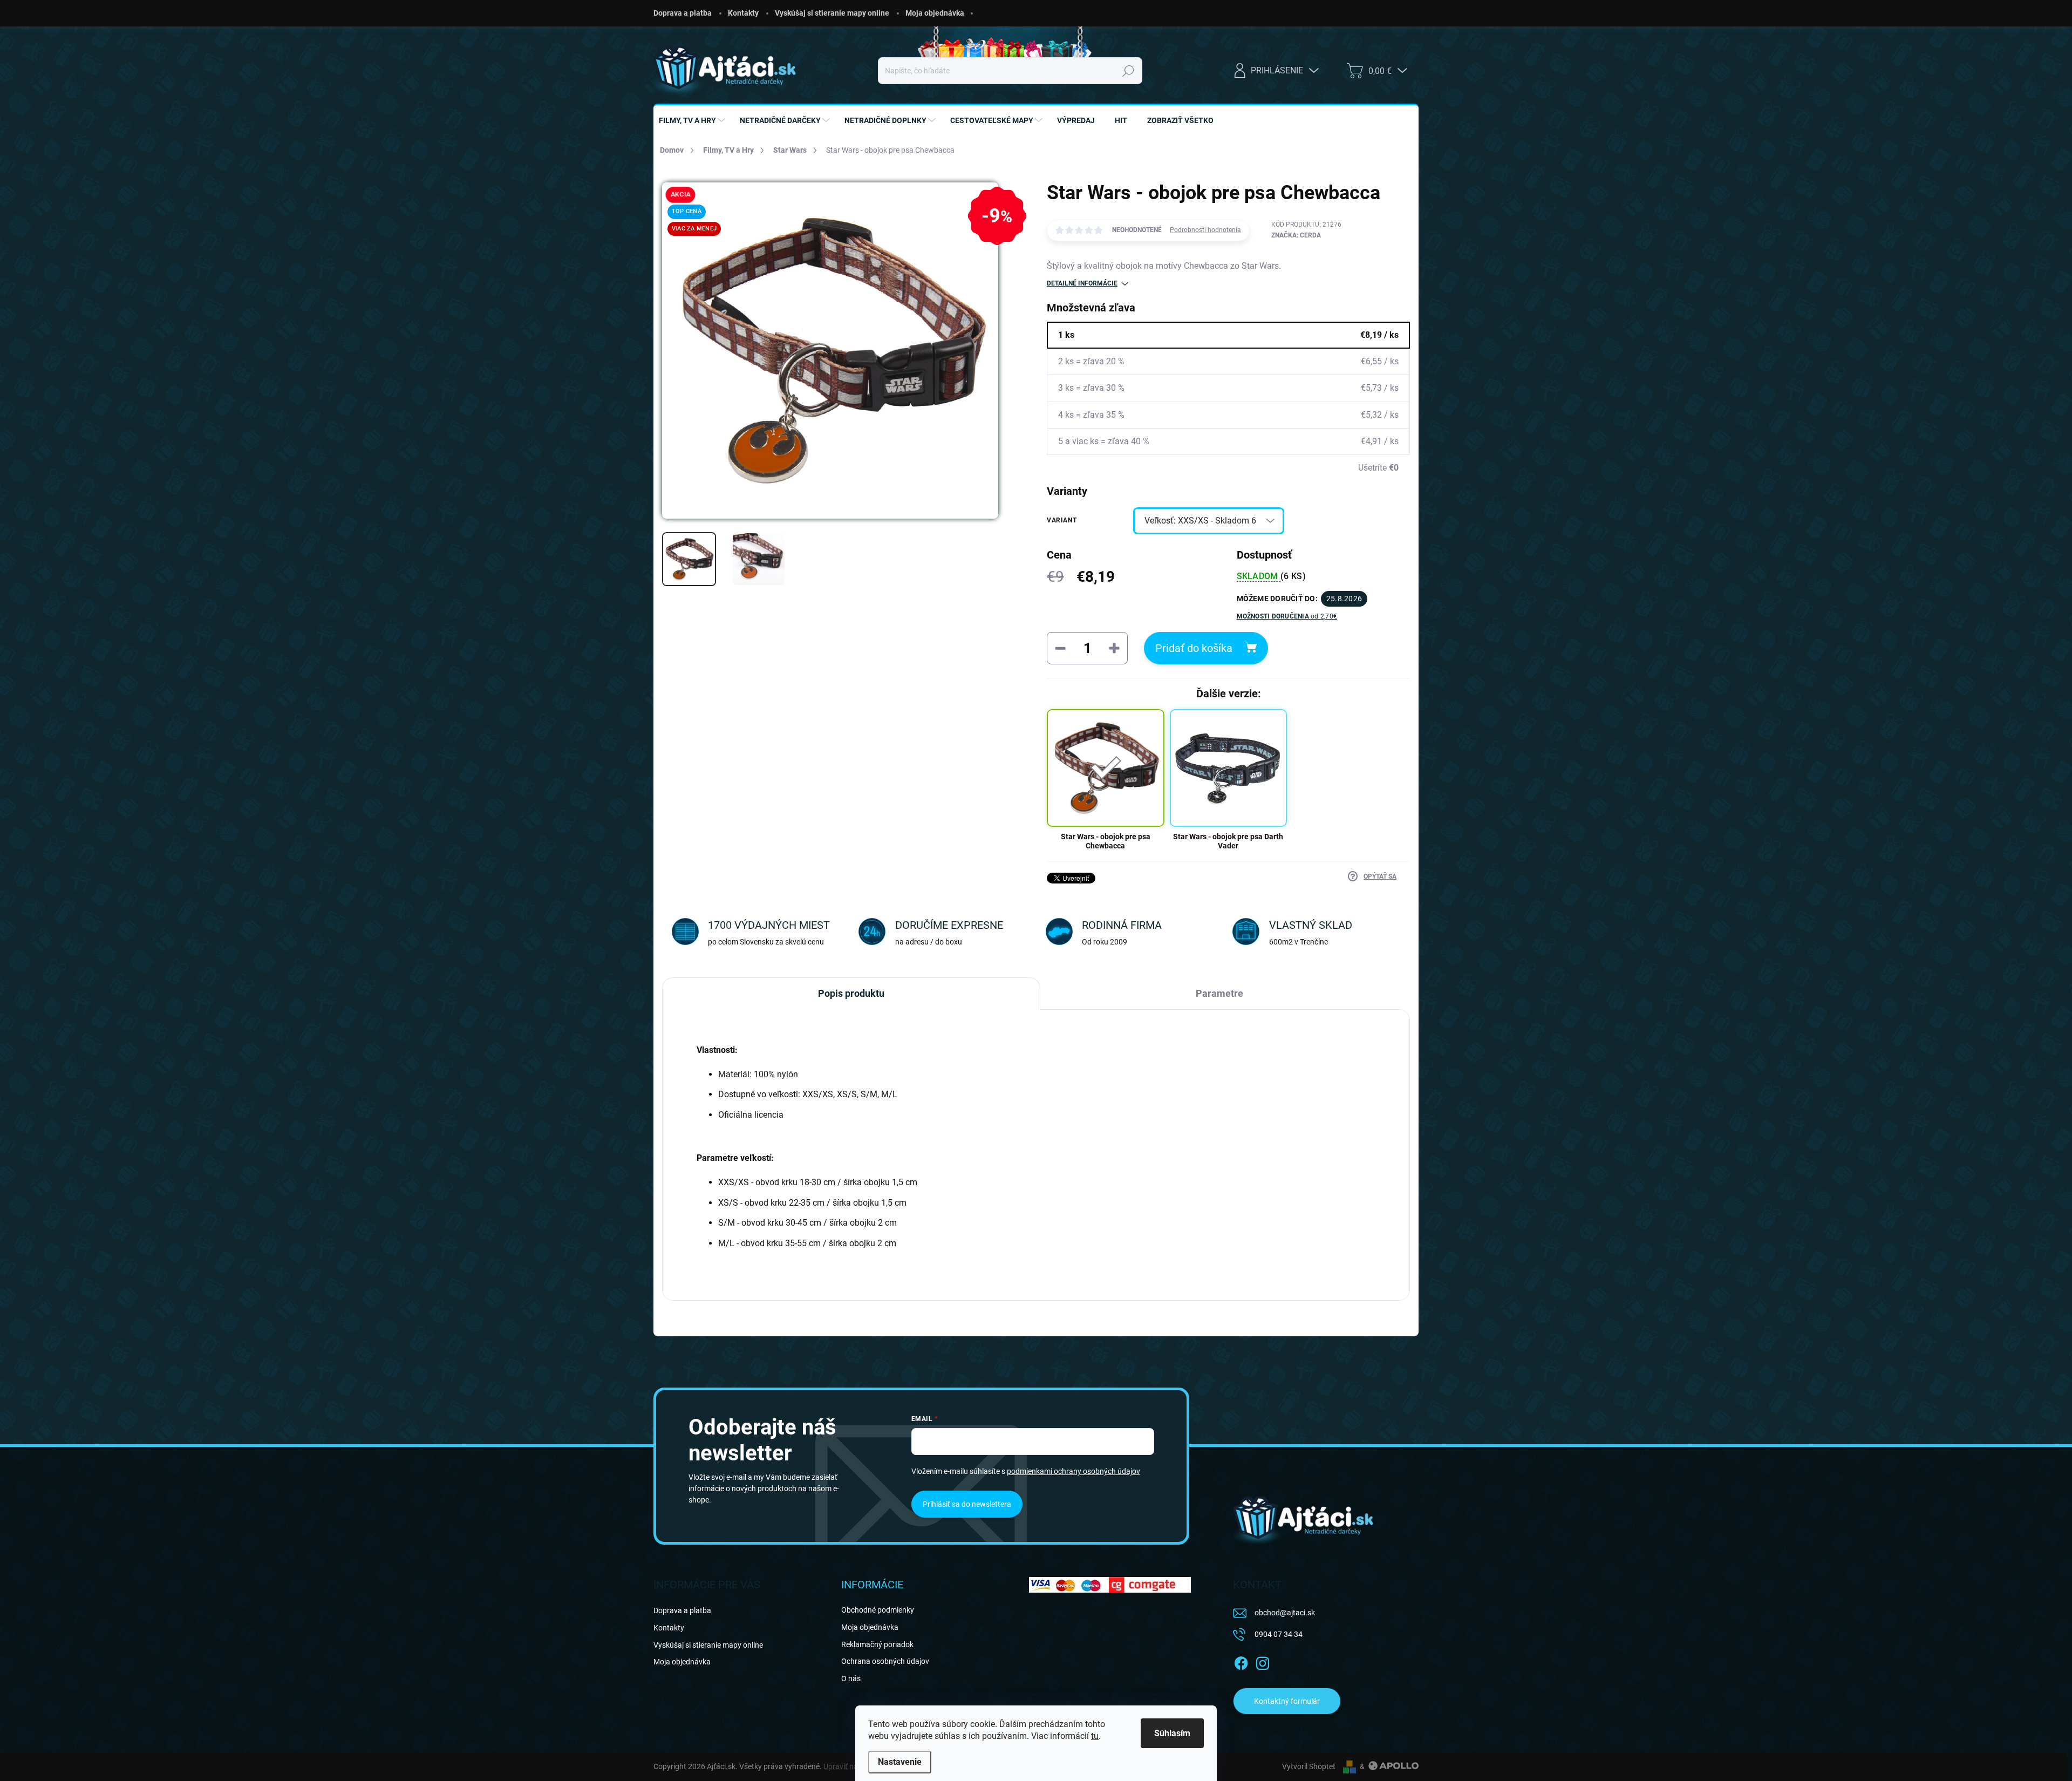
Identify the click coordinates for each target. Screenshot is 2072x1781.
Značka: (1296, 235)
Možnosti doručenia (1287, 616)
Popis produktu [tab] (851, 993)
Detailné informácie (1082, 283)
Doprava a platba (683, 13)
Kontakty (743, 13)
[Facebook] (1241, 1662)
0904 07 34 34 (1279, 1634)
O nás (851, 1678)
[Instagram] (1263, 1662)
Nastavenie (900, 1762)
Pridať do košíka (1194, 648)
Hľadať (1128, 71)
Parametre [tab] (1219, 993)
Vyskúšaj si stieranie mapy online (832, 13)
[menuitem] (693, 120)
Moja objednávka (935, 13)
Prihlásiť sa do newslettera (967, 1504)
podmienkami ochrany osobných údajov (1074, 1471)
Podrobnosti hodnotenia (1205, 230)
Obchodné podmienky (878, 1610)
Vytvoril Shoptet (1309, 1766)
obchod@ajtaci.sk (1285, 1613)
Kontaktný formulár (1287, 1701)
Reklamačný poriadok (877, 1644)
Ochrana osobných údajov (885, 1661)
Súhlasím (1172, 1733)
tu (1095, 1736)
